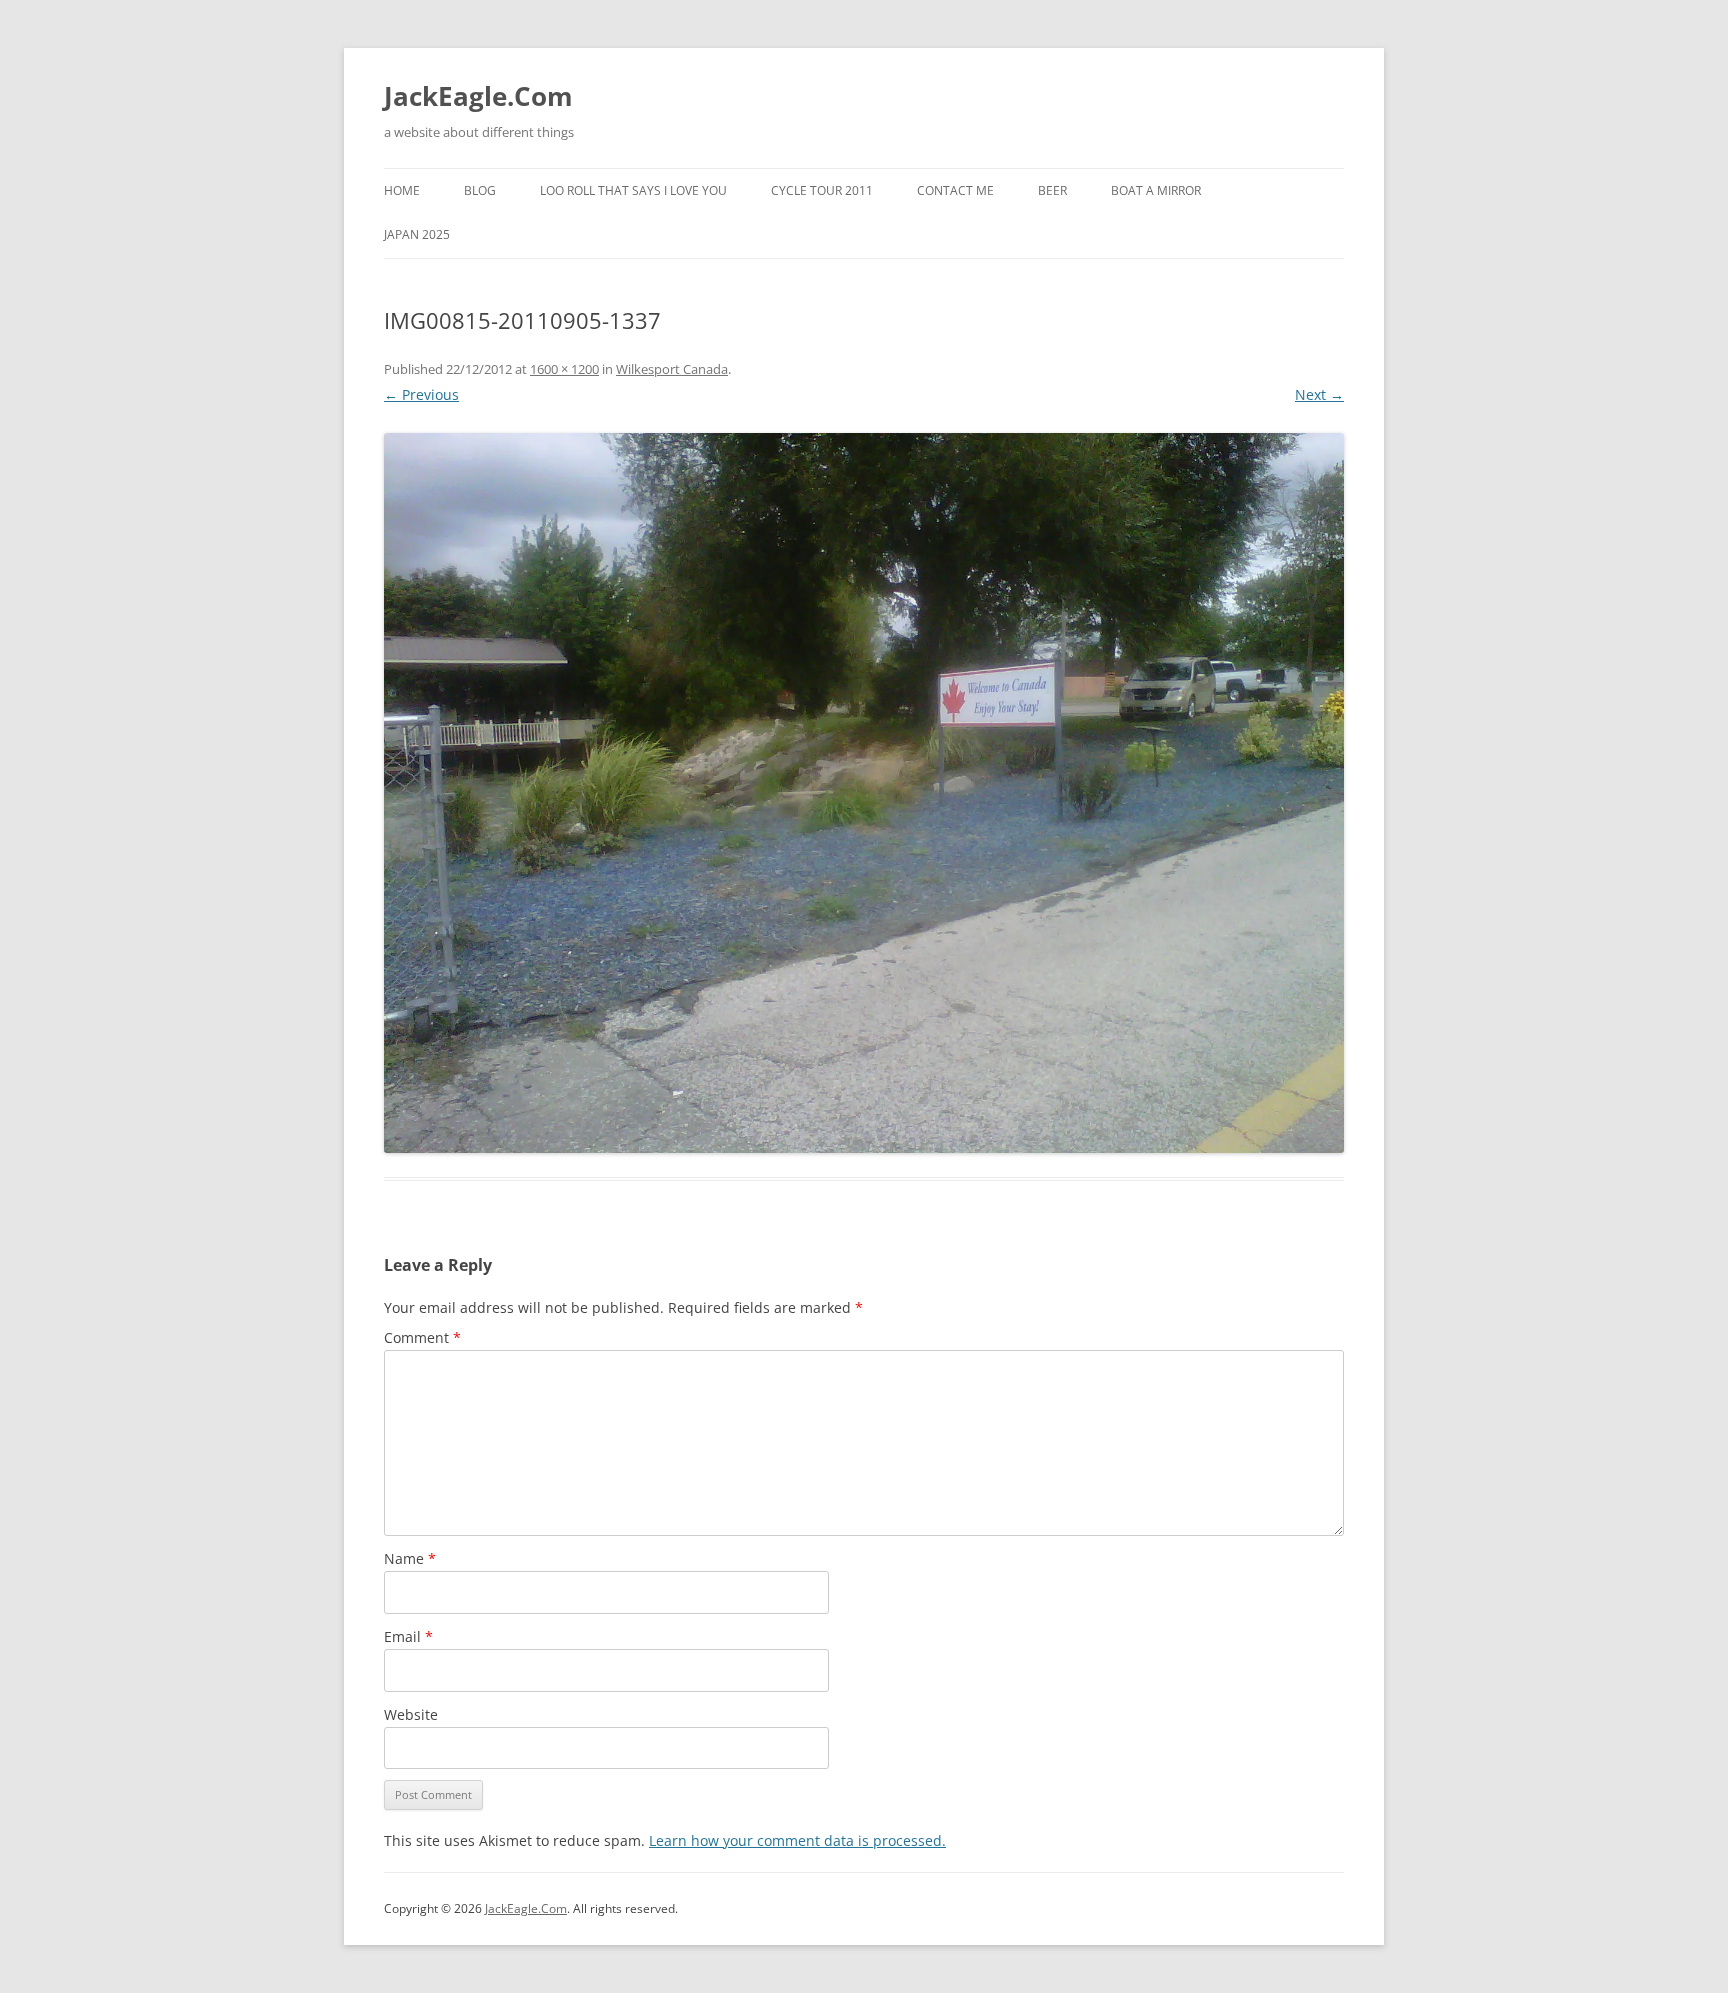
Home (402, 190)
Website (411, 1714)
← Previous (421, 394)
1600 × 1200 (564, 369)
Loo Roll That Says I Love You (633, 190)
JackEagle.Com (478, 96)
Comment (422, 1337)
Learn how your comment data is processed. (797, 1840)
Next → (1319, 394)
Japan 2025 (417, 234)
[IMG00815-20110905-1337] (864, 793)
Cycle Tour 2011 (822, 190)
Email (408, 1636)
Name (410, 1558)
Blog (480, 190)
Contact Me (955, 190)
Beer (1052, 190)
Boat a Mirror (1156, 190)
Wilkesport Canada (672, 369)
